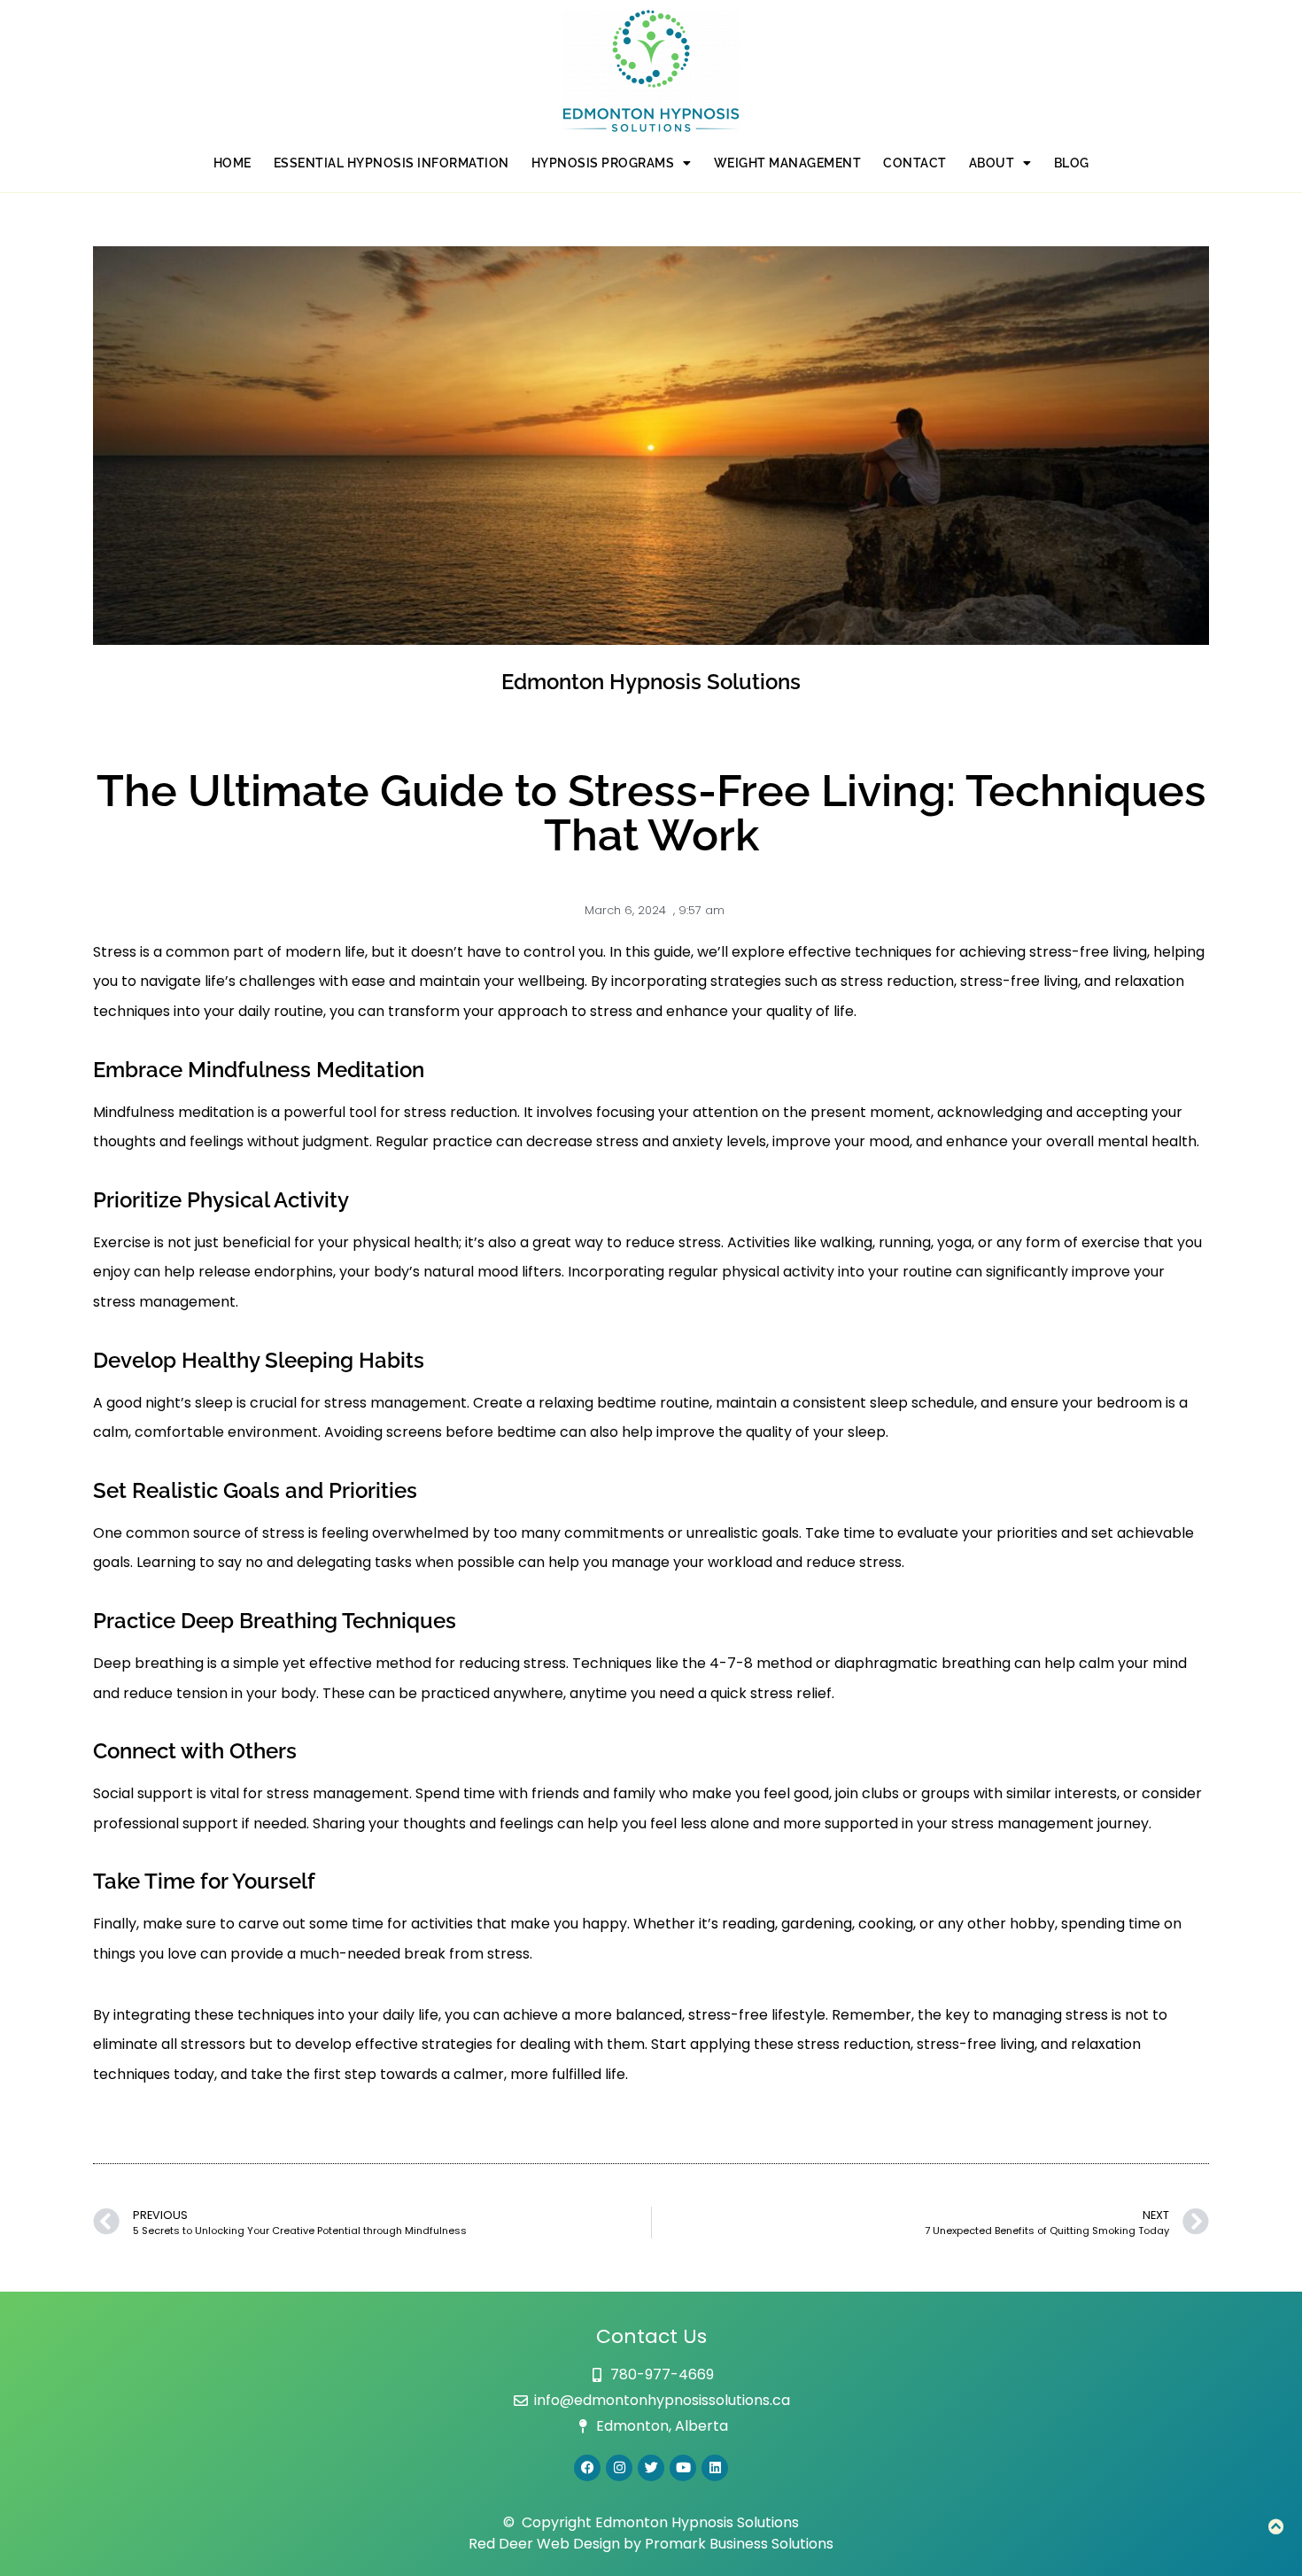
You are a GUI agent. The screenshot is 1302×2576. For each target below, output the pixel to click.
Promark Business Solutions (739, 2544)
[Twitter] (651, 2468)
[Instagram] (619, 2468)
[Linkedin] (715, 2468)
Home (232, 163)
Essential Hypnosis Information (391, 163)
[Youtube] (683, 2468)
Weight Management (788, 163)
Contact (915, 163)
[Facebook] (587, 2468)
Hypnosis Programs (603, 163)
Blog (1072, 163)
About (992, 163)
